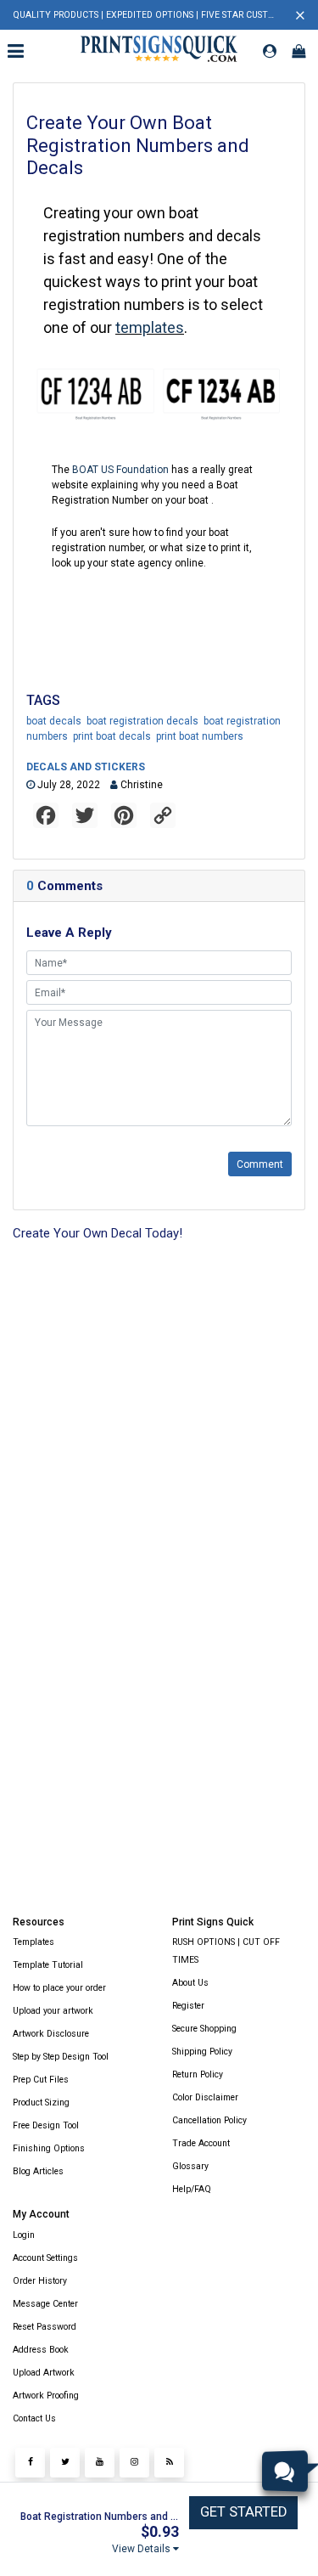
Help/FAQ (192, 2189)
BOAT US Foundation (120, 470)
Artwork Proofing (46, 2396)
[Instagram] (134, 2463)
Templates (33, 1942)
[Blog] (169, 2463)
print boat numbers (200, 736)
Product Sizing (41, 2103)
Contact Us (34, 2418)
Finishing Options (49, 2148)
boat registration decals (142, 721)
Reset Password (45, 2327)
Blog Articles (38, 2171)
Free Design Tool (46, 2125)
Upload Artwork (44, 2373)
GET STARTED (243, 2512)
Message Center (45, 2304)
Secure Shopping (204, 2029)
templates (150, 327)
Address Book (41, 2350)
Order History (40, 2281)
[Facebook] (30, 2463)
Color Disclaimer (205, 2097)
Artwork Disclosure (51, 2034)
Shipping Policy (202, 2052)
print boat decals (112, 736)
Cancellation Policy (209, 2120)
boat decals (54, 721)
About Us (190, 1983)
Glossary (190, 2166)
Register (188, 2006)
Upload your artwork (53, 2011)
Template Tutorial (48, 1965)
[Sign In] (270, 51)
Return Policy (198, 2074)
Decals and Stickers (86, 767)
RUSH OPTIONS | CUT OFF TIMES (226, 1951)
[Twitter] (65, 2463)
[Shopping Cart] (298, 51)
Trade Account (201, 2143)
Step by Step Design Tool (61, 2057)
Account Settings (45, 2258)
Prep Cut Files (41, 2080)
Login (24, 2235)
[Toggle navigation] (18, 51)
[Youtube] (100, 2463)
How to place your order (59, 1988)
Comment (260, 1164)
